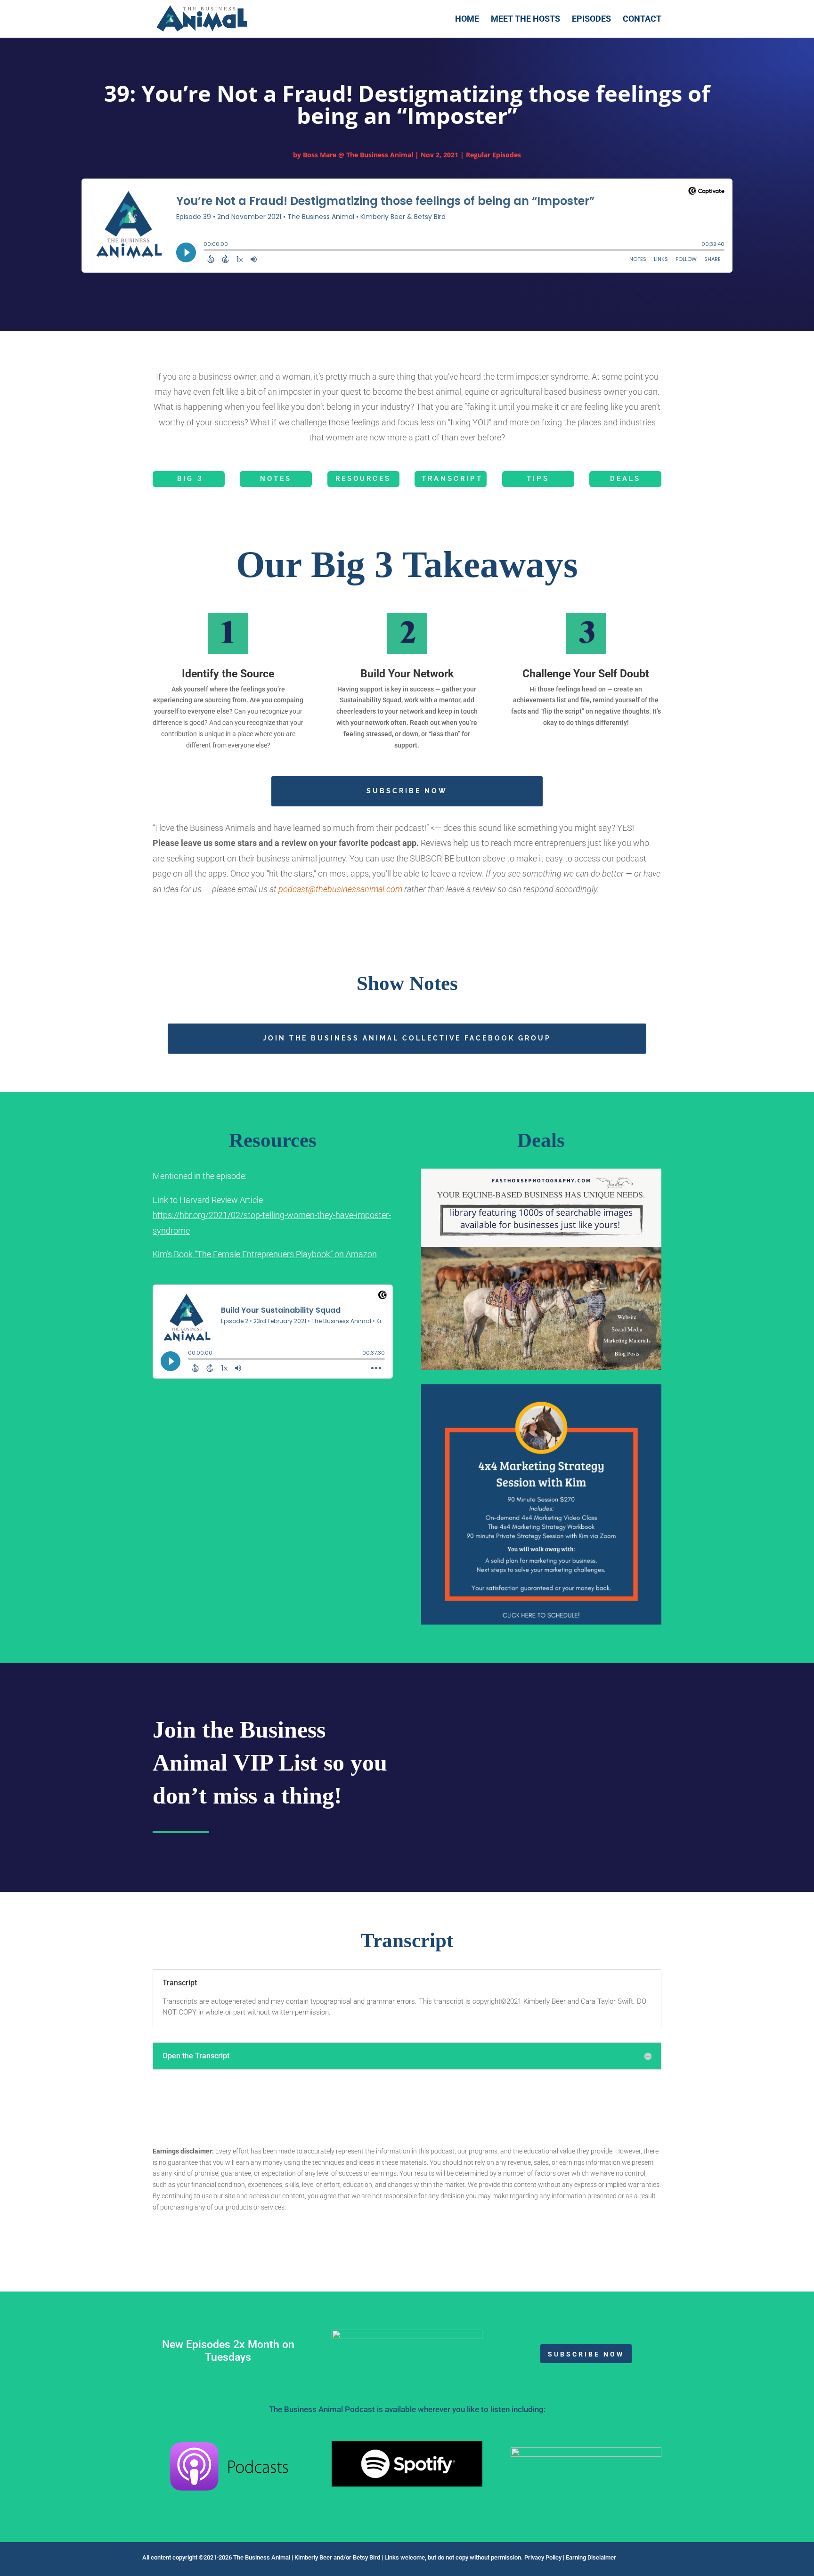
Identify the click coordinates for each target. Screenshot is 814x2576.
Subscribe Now (407, 791)
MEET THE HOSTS (525, 20)
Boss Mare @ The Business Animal (358, 155)
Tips (538, 479)
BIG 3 (190, 479)
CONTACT (642, 20)
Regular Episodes (493, 155)
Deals (625, 479)
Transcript (452, 479)
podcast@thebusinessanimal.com (340, 889)
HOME (467, 20)
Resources (363, 479)
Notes (276, 479)
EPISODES (591, 20)
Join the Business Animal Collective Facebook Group (407, 1038)
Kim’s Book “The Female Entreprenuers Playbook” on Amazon (265, 1254)
